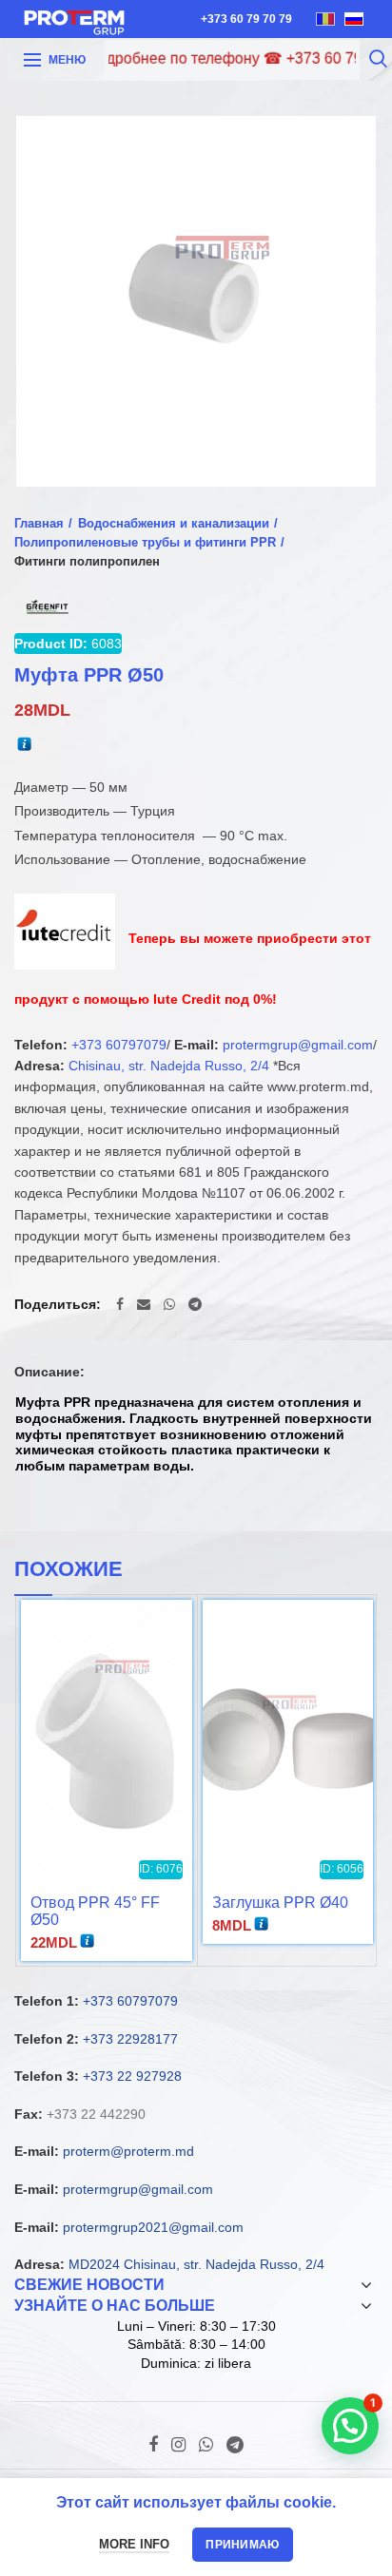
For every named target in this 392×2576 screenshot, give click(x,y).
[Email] (144, 1304)
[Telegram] (195, 1304)
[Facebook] (120, 1304)
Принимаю (242, 2545)
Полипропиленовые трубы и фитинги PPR (145, 542)
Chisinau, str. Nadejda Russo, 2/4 (169, 1066)
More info (134, 2544)
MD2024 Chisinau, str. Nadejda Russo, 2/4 (196, 2264)
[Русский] (354, 19)
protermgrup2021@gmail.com (153, 2227)
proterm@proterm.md (128, 2151)
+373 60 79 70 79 (246, 19)
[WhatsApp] (169, 1304)
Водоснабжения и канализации (174, 523)
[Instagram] (178, 2445)
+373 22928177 (130, 2039)
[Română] (325, 19)
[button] (350, 2426)
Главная (39, 523)
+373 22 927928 (132, 2076)
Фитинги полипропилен (87, 561)
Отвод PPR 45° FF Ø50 (95, 1911)
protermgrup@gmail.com (298, 1045)
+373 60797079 (119, 1045)
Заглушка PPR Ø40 (280, 1903)
